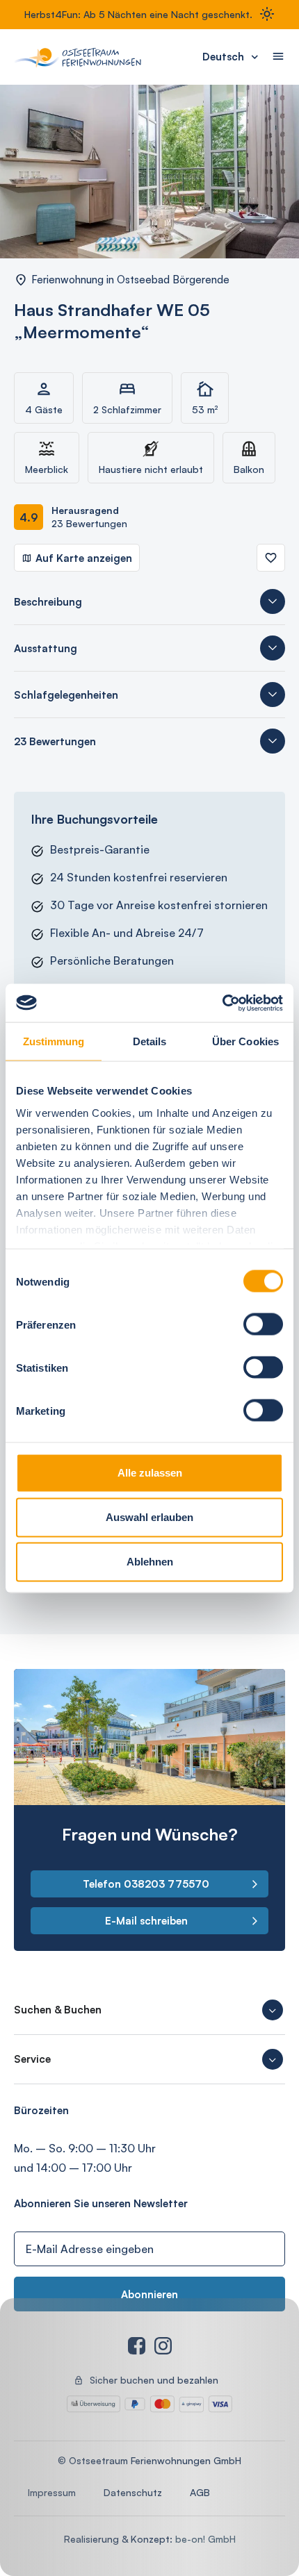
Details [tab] (150, 1041)
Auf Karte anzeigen (84, 558)
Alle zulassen (150, 1473)
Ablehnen (150, 1562)
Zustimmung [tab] (54, 1041)
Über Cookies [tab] (245, 1041)
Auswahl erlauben (149, 1517)
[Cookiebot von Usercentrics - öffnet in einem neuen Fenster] (222, 1003)
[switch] (263, 1324)
